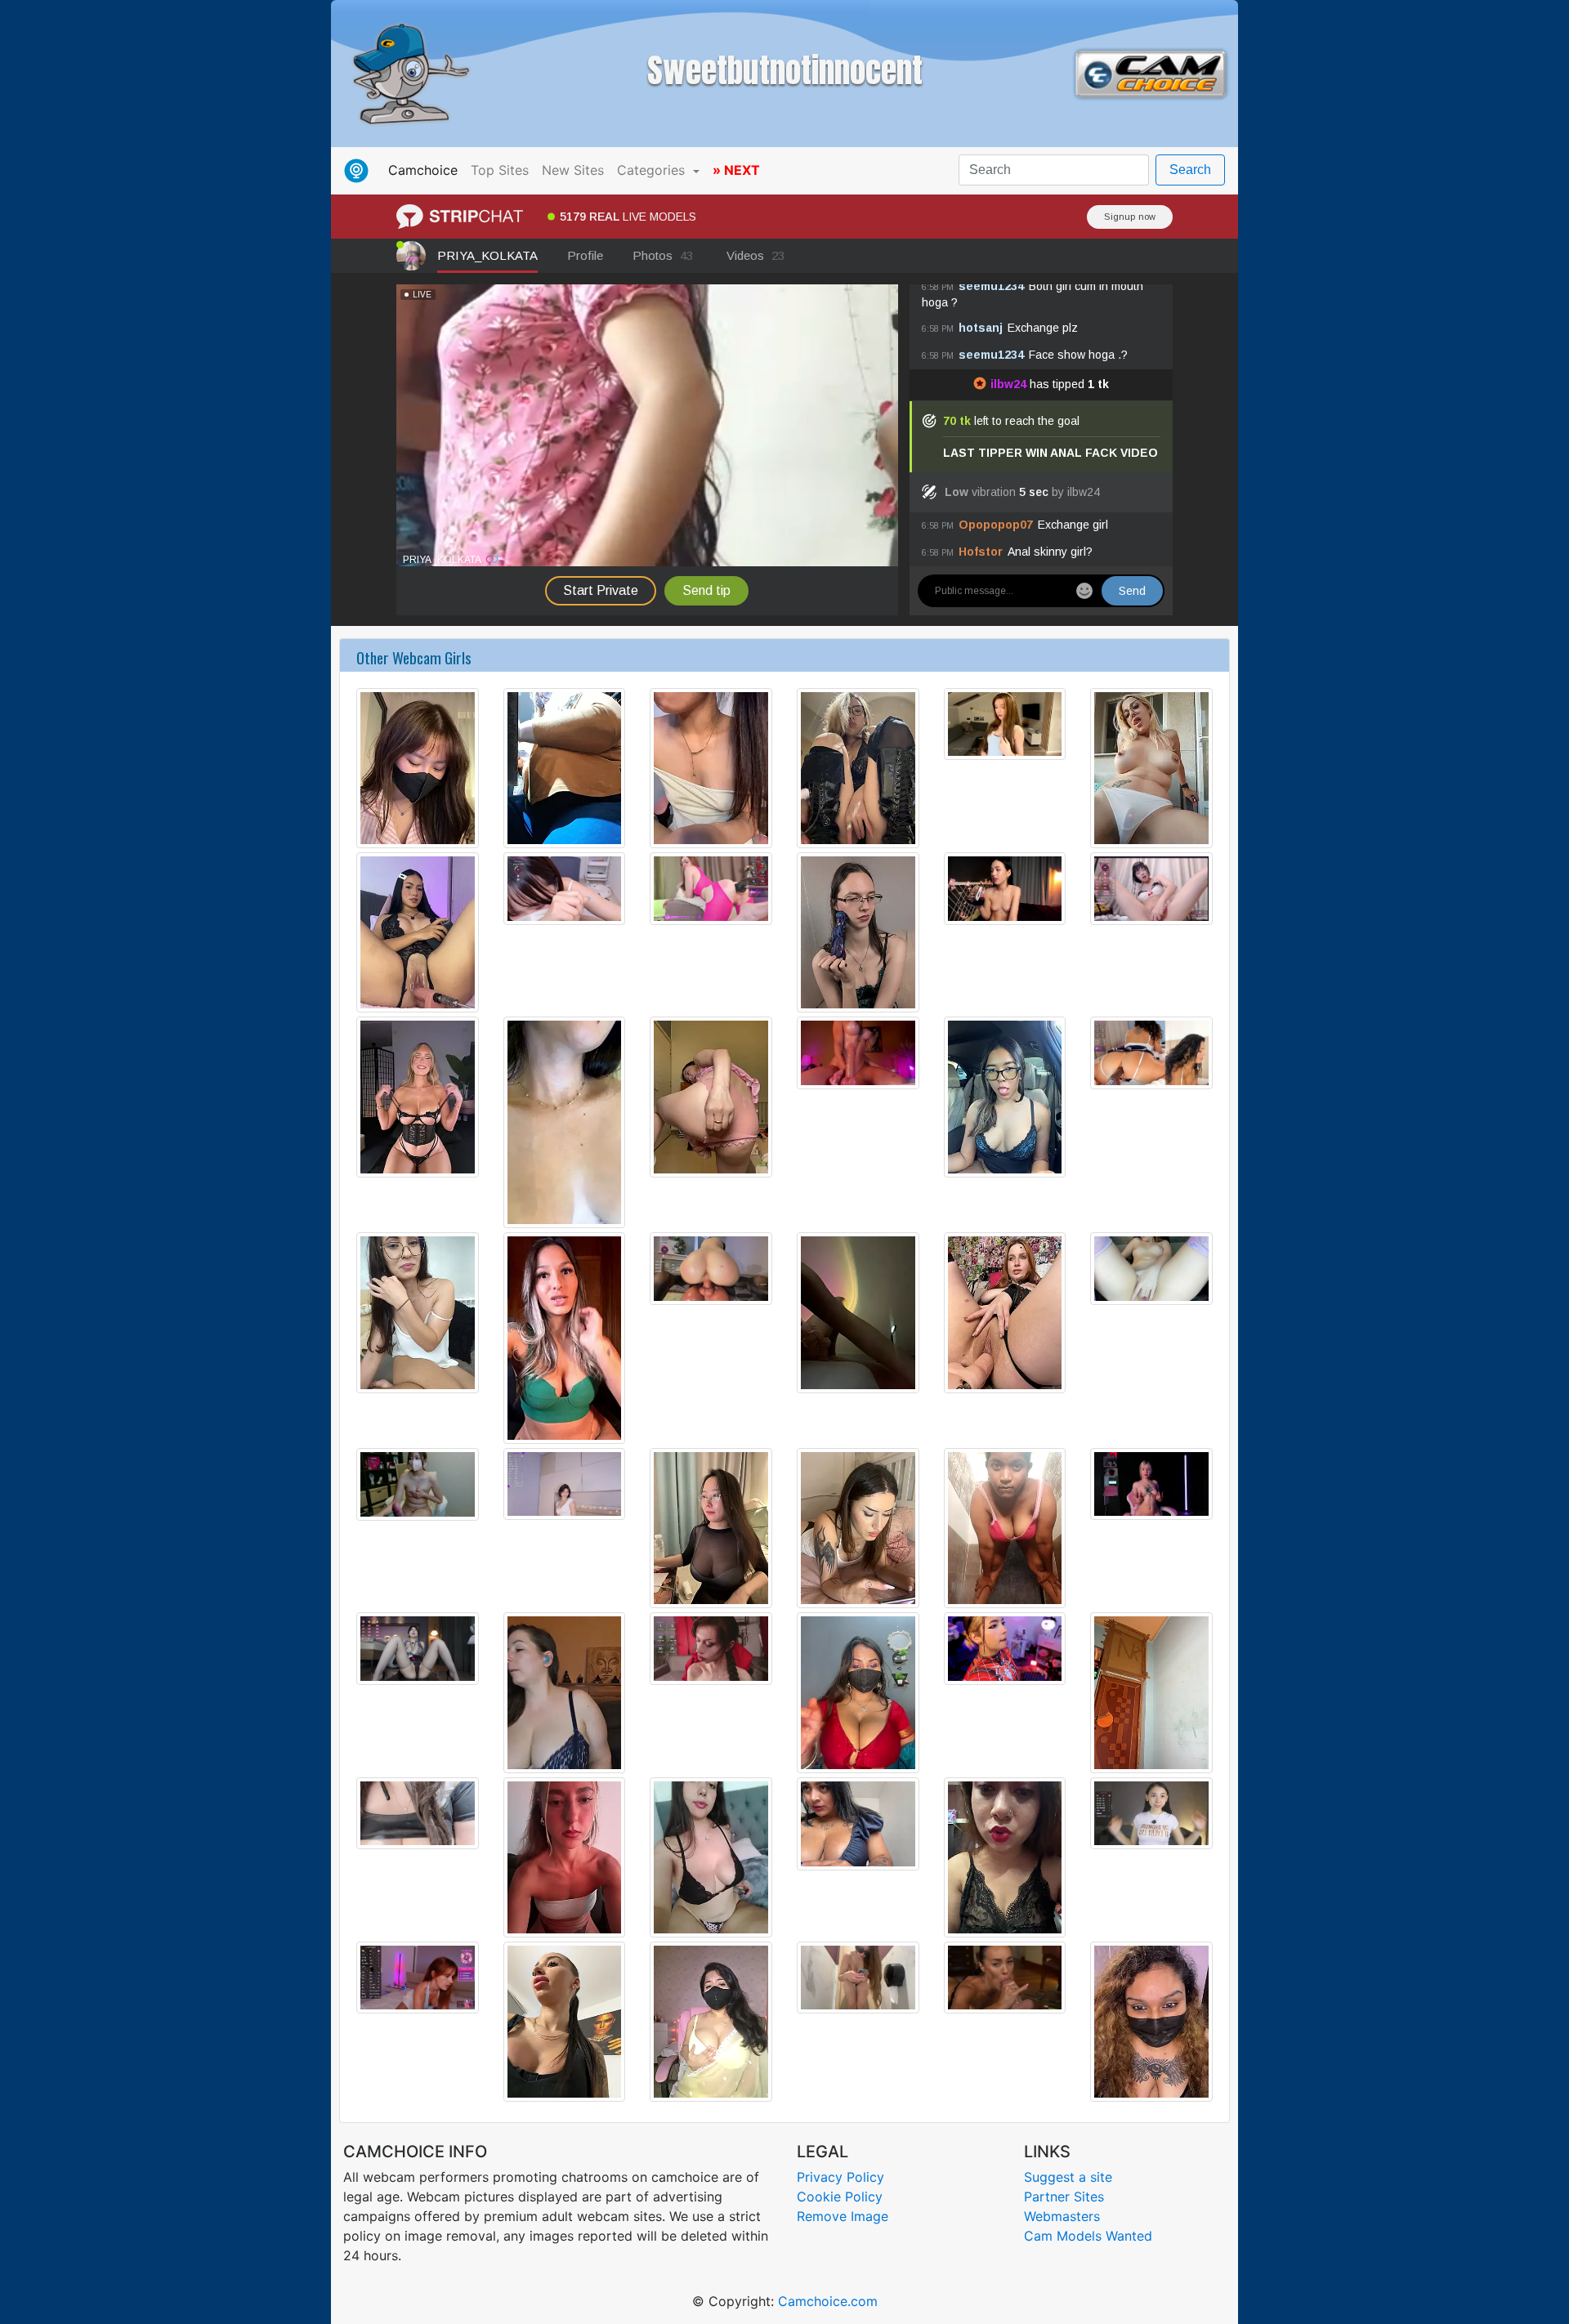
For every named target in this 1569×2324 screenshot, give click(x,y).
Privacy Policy (840, 2177)
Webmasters (1062, 2216)
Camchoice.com (828, 2301)
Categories (653, 170)
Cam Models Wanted (1088, 2236)
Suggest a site (1068, 2177)
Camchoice (426, 170)
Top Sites (500, 170)
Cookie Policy (840, 2197)
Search (1190, 170)
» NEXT (736, 170)
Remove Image (843, 2216)
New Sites (573, 170)
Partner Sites (1064, 2197)
